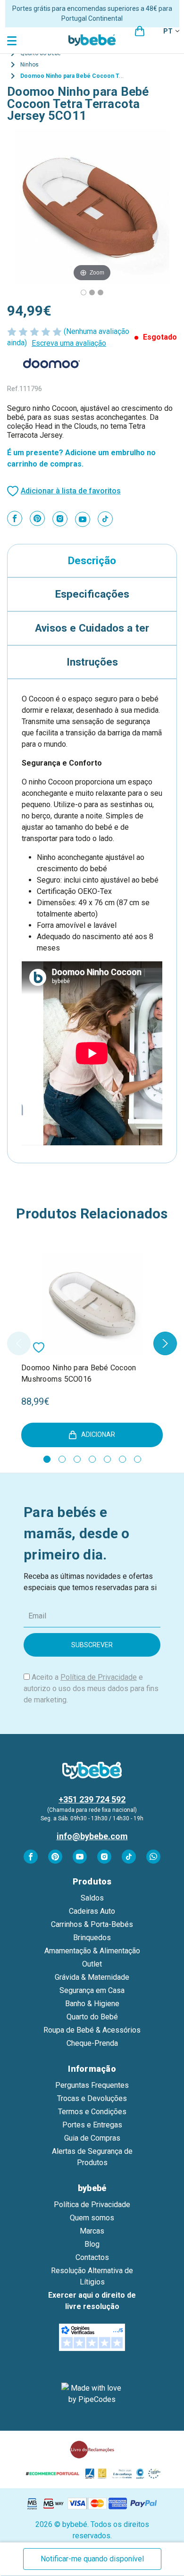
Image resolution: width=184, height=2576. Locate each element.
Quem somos (92, 2218)
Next (165, 1343)
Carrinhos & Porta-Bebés (92, 1924)
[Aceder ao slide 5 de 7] (107, 1459)
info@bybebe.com (92, 1836)
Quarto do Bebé (92, 2017)
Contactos (92, 2257)
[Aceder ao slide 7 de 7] (138, 1459)
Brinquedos (92, 1938)
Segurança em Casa (92, 1990)
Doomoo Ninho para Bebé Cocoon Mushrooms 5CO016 (79, 1373)
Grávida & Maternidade (92, 1977)
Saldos (92, 1898)
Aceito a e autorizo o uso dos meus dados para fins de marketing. (91, 1688)
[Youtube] (83, 519)
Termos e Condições (92, 2112)
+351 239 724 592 (92, 1799)
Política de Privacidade (99, 1677)
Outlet (92, 1964)
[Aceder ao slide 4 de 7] (92, 1459)
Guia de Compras (92, 2138)
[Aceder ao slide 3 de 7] (77, 1459)
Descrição (92, 560)
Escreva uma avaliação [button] (69, 343)
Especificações (92, 594)
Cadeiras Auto (92, 1911)
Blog (92, 2244)
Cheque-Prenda (92, 2043)
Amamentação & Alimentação (92, 1951)
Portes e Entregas (92, 2125)
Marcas (92, 2231)
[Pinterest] (37, 518)
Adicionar (98, 1434)
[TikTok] (105, 519)
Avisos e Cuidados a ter (92, 628)
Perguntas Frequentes (92, 2085)
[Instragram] (60, 519)
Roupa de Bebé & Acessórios (92, 2030)
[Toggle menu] (13, 40)
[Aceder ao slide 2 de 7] (62, 1459)
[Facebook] (15, 518)
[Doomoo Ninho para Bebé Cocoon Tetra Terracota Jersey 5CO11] (92, 292)
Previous (19, 1343)
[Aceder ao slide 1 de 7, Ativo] (47, 1459)
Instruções (92, 662)
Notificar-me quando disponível (92, 2559)
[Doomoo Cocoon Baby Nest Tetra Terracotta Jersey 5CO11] (84, 292)
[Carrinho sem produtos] (140, 31)
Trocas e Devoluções (92, 2098)
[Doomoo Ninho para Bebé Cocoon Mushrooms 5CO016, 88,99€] (92, 1304)
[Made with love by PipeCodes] (92, 2394)
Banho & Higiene (92, 2004)
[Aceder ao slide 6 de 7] (122, 1459)
